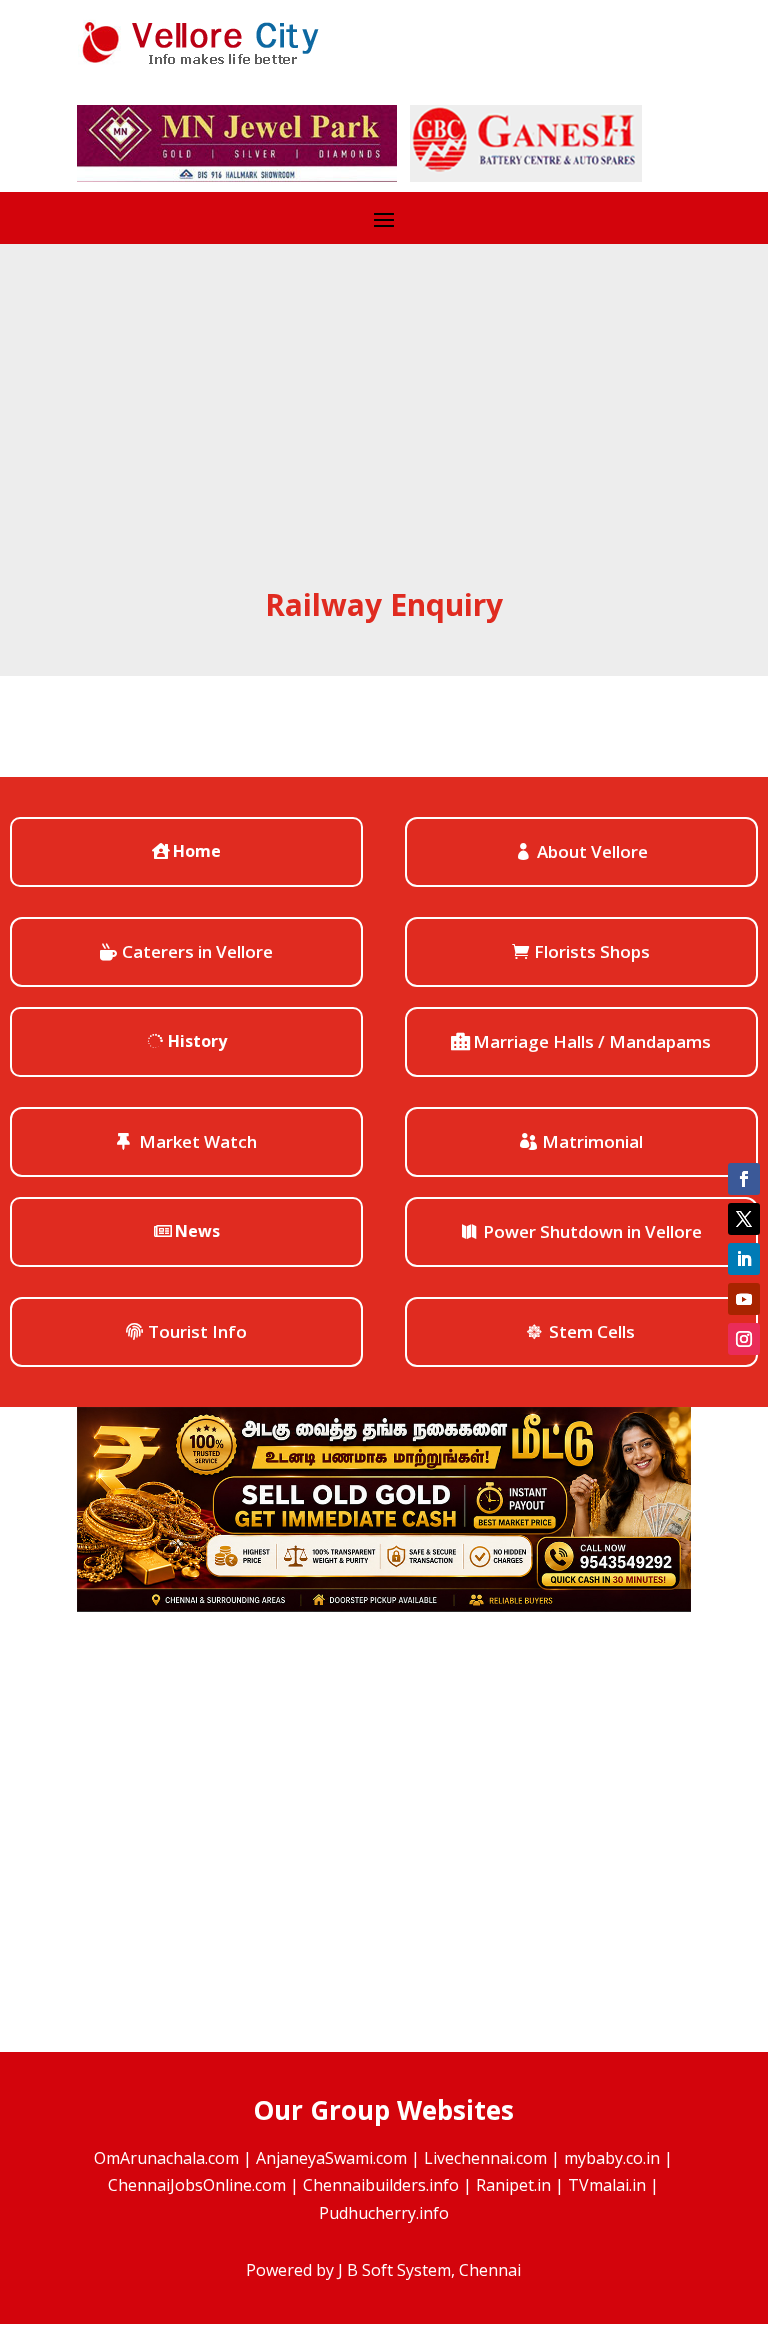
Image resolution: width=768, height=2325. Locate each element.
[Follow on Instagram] (744, 1339)
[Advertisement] (384, 434)
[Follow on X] (744, 1219)
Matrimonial (592, 1141)
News (197, 1231)
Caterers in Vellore (197, 951)
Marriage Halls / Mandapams (592, 1041)
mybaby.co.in (612, 2158)
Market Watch (198, 1141)
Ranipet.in (513, 2185)
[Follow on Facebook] (744, 1179)
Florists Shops (592, 951)
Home (197, 851)
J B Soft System (394, 2270)
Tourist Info (197, 1331)
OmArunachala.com (166, 2158)
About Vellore (592, 851)
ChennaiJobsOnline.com (197, 2185)
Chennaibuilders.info (381, 2185)
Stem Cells (592, 1331)
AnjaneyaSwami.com (331, 2158)
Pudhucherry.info (384, 2213)
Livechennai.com (485, 2158)
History (197, 1041)
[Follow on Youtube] (744, 1299)
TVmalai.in (607, 2185)
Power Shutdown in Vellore (592, 1231)
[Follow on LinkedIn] (744, 1259)
